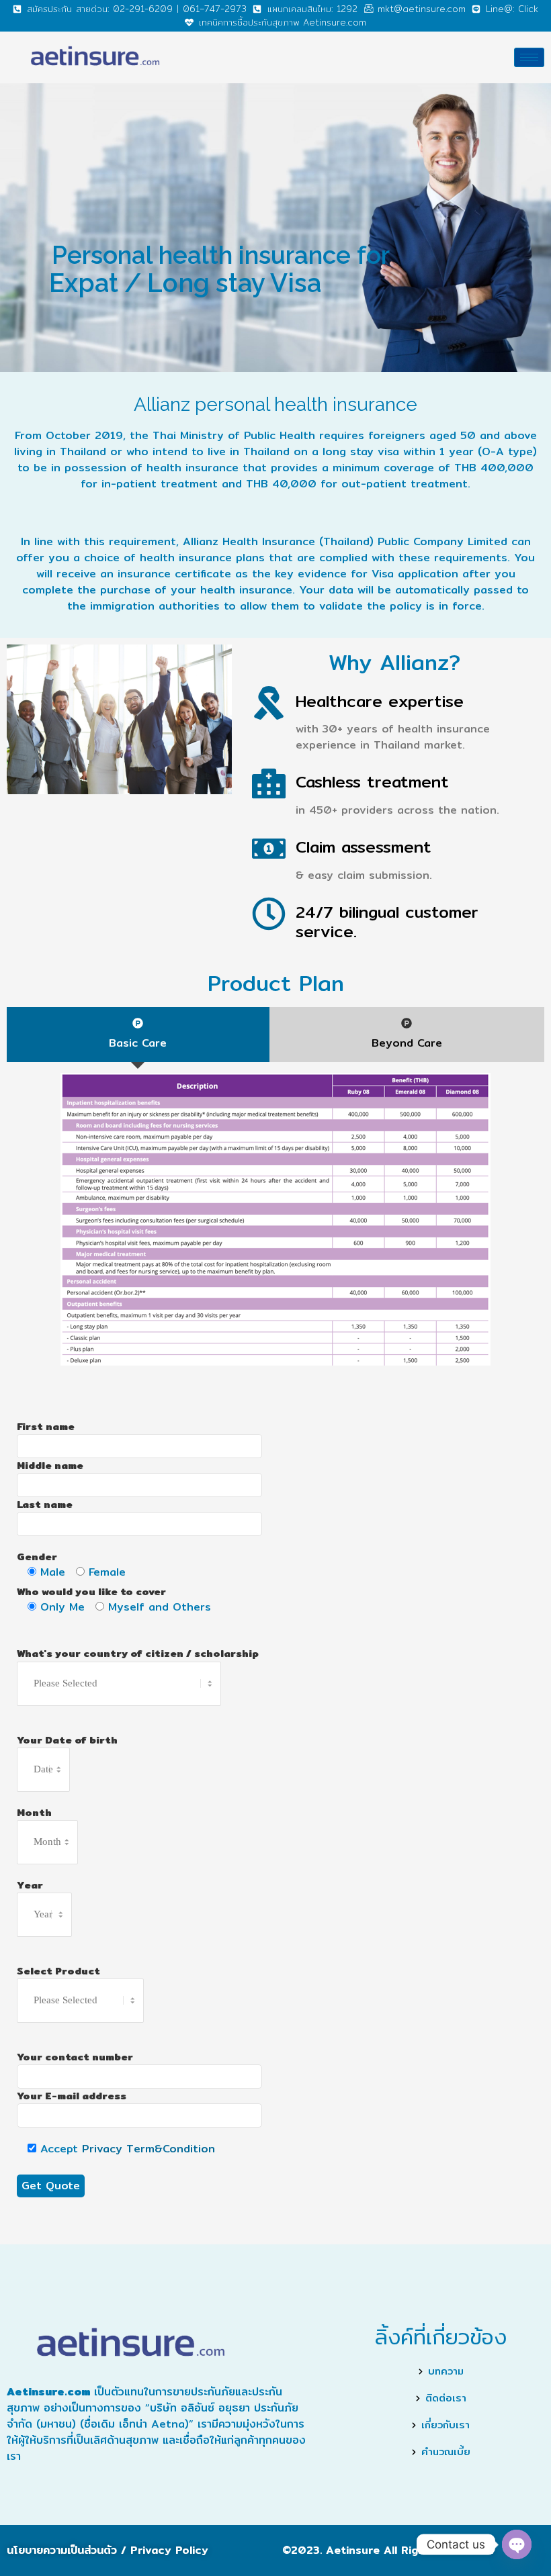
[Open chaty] (517, 2544)
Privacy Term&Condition (149, 2149)
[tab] (138, 1035)
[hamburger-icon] (529, 57)
